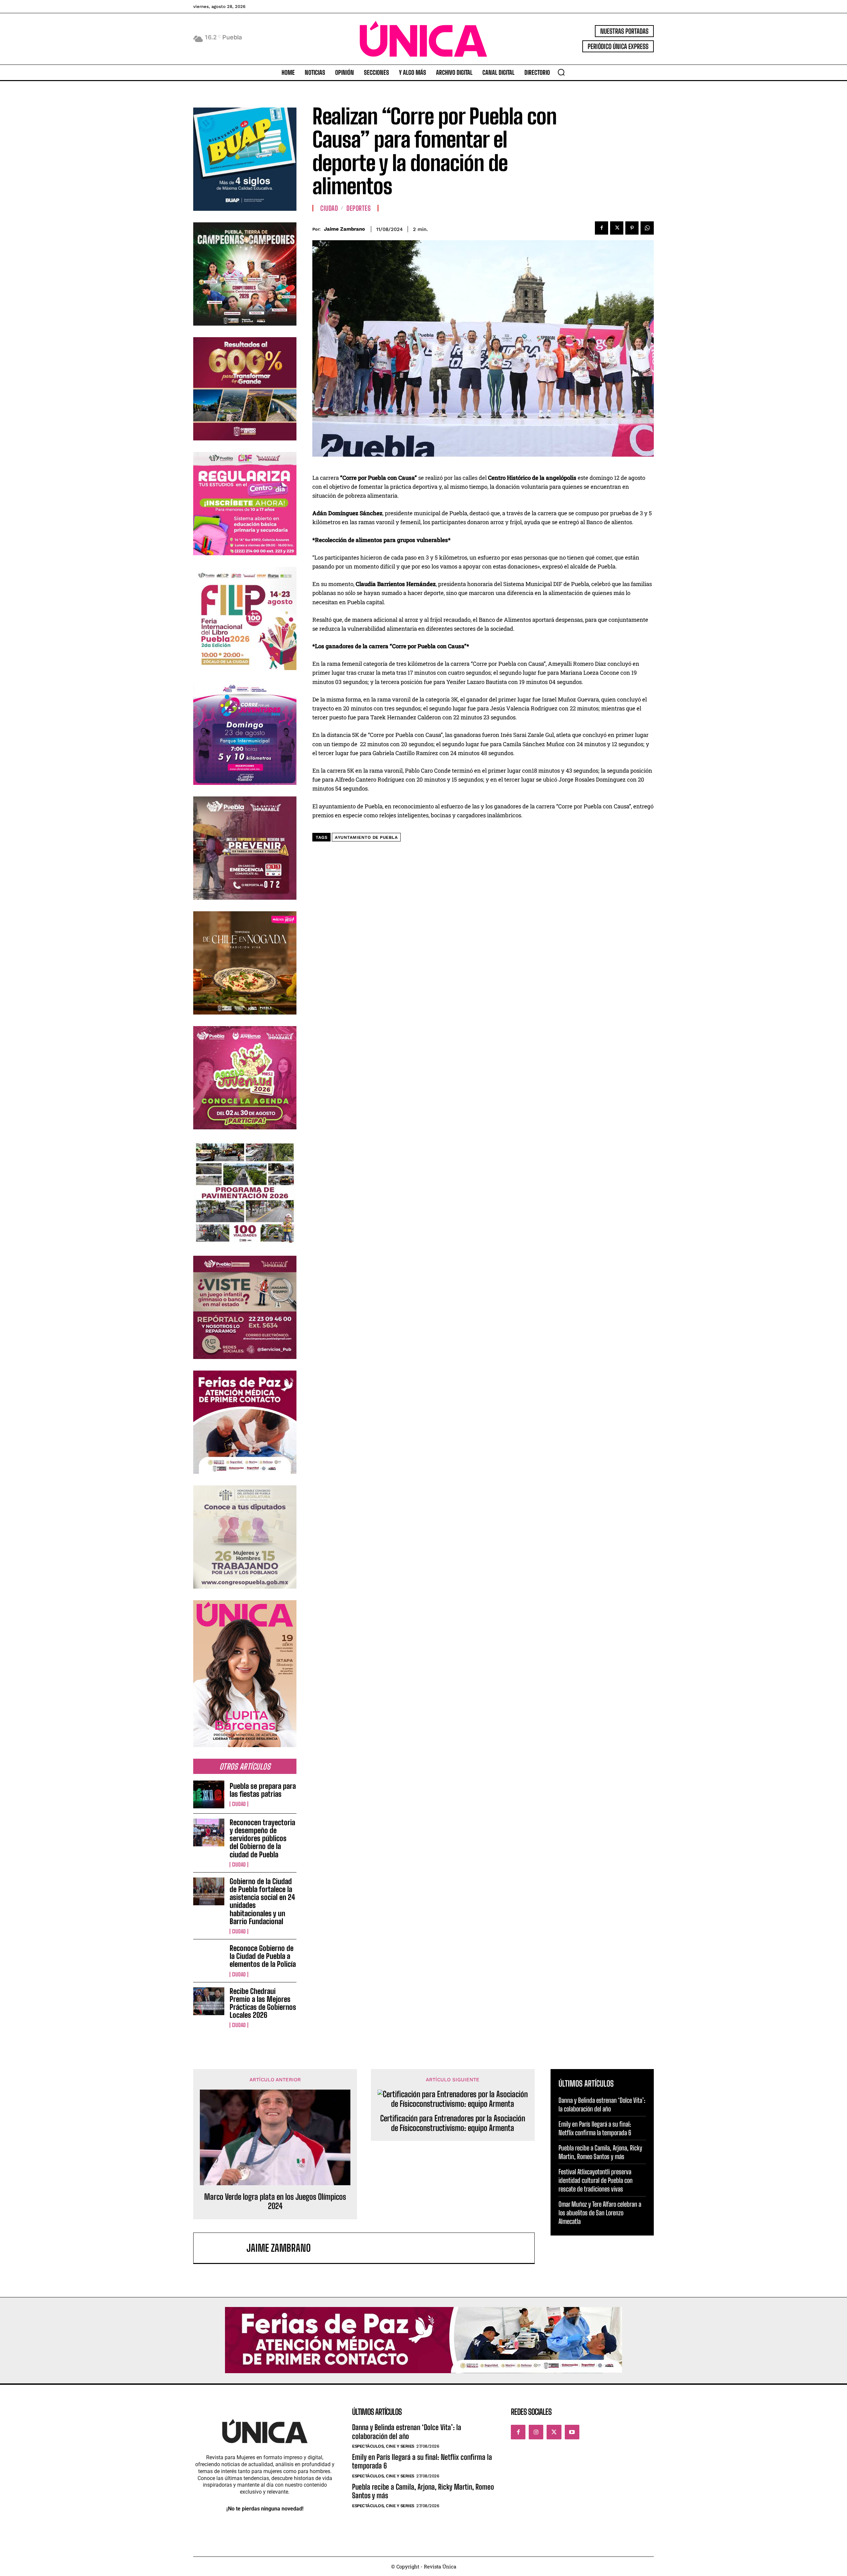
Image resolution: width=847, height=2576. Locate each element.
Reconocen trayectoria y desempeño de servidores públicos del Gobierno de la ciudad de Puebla (262, 1838)
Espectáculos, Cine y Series (383, 2446)
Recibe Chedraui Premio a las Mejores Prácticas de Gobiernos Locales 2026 (263, 2003)
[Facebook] (602, 228)
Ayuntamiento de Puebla (366, 837)
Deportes (358, 208)
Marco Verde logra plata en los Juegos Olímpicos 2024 (275, 2202)
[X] (617, 228)
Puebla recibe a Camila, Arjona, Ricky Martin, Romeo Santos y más (600, 2152)
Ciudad (239, 1804)
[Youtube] (572, 2432)
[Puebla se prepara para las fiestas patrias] (209, 1794)
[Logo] (423, 39)
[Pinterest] (632, 228)
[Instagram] (536, 2432)
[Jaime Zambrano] (223, 2248)
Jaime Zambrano (344, 229)
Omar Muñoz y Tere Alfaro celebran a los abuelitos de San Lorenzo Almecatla (600, 2213)
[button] (561, 72)
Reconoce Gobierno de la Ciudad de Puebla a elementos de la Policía (263, 1956)
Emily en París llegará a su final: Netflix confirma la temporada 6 (595, 2128)
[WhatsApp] (647, 228)
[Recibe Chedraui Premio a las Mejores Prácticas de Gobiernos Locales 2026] (209, 2001)
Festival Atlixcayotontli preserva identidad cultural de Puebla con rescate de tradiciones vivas (596, 2180)
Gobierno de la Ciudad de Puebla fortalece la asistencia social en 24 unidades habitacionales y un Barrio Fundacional (262, 1901)
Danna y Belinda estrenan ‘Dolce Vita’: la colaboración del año (602, 2104)
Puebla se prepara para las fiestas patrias (263, 1790)
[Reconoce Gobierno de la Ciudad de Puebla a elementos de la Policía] (209, 1958)
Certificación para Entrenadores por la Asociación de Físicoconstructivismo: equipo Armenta (453, 2123)
